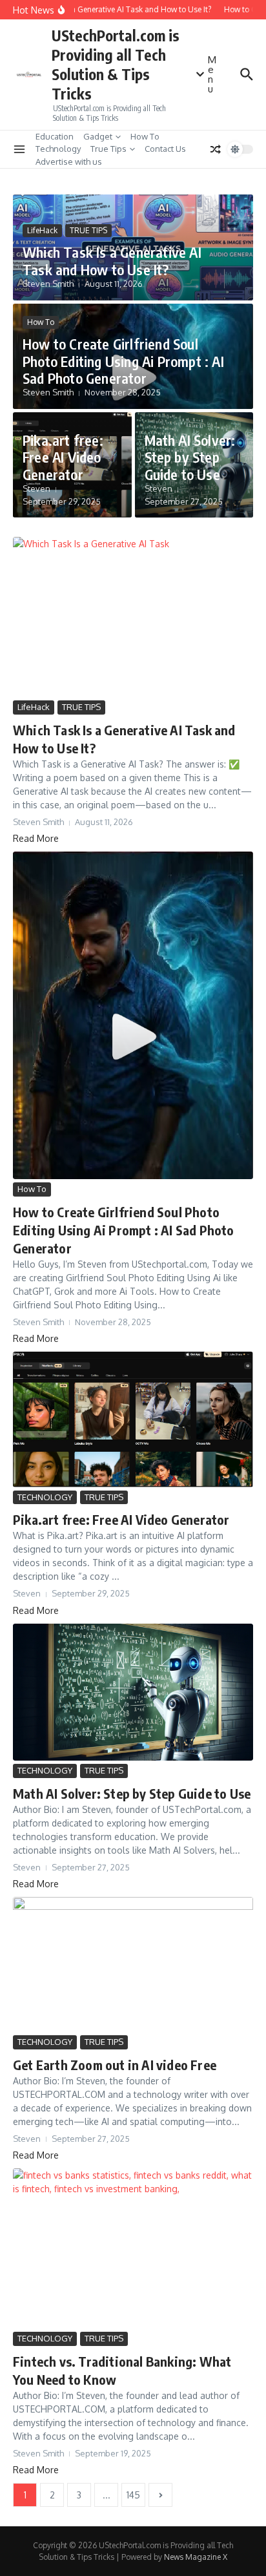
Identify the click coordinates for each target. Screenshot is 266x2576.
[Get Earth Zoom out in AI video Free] (133, 1964)
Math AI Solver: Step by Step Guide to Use (190, 457)
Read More (36, 838)
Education (55, 136)
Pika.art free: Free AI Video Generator (63, 457)
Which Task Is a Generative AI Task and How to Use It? (112, 260)
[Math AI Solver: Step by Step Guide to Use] (133, 1692)
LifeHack (42, 230)
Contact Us (165, 149)
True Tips (108, 149)
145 (133, 2495)
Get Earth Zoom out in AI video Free (115, 2065)
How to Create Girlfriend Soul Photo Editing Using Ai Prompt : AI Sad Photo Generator (123, 361)
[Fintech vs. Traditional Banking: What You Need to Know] (133, 2248)
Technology (58, 149)
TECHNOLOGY (45, 1497)
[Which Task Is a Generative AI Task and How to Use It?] (133, 617)
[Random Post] (216, 149)
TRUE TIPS (88, 230)
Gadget (98, 136)
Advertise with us (69, 162)
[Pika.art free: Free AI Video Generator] (133, 1419)
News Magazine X (196, 2557)
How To (145, 136)
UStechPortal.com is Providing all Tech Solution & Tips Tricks (116, 64)
